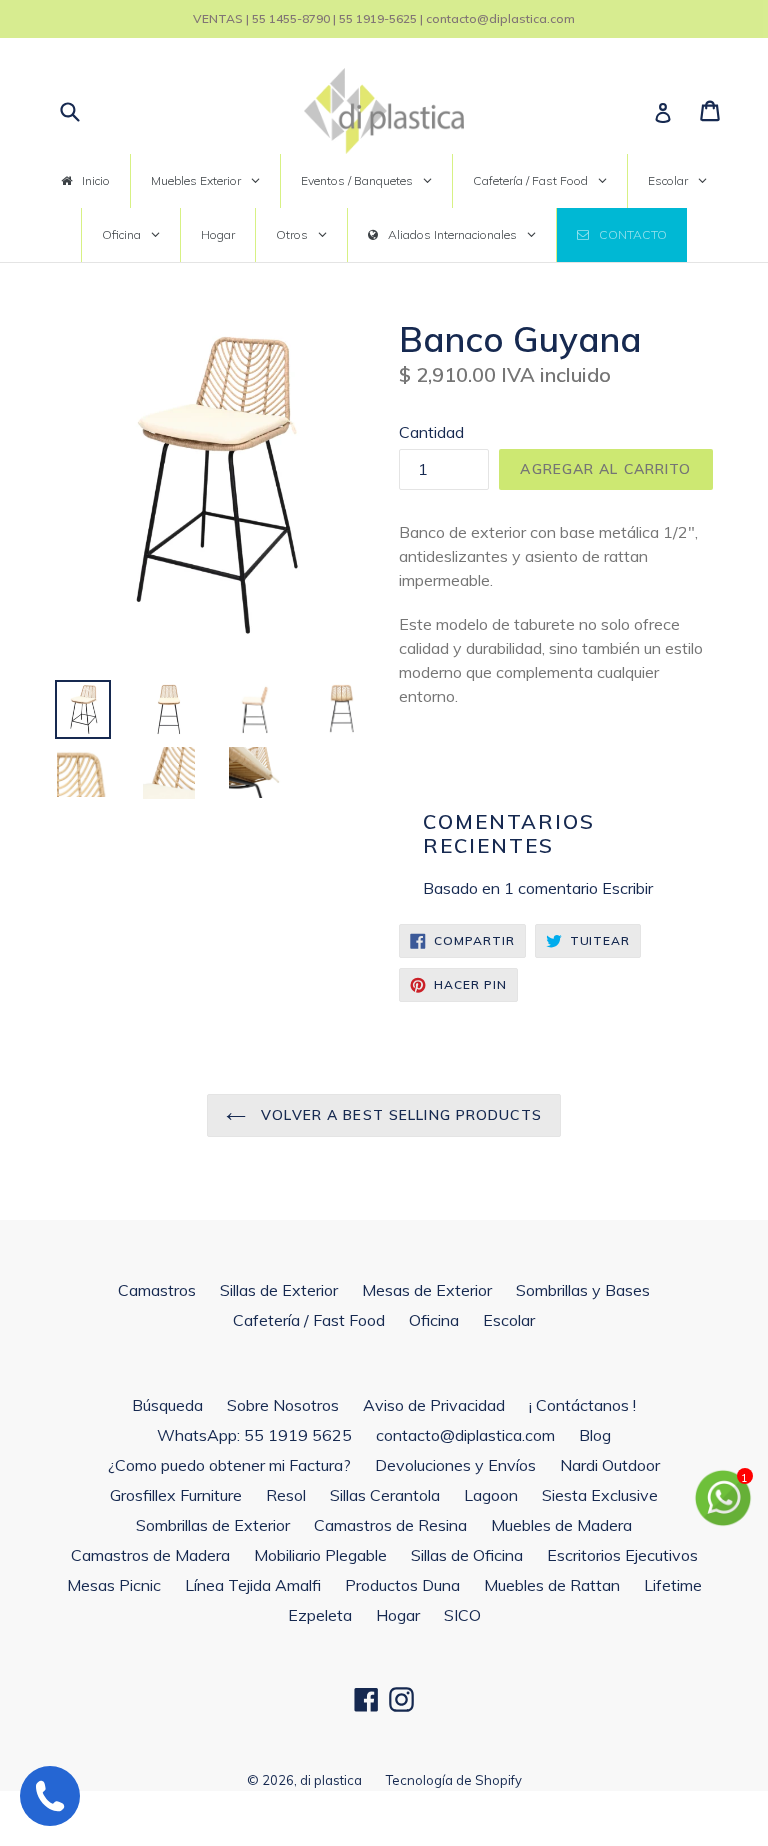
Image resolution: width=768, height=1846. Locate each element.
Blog (595, 1435)
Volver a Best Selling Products (399, 1115)
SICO (462, 1615)
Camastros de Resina (390, 1525)
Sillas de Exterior (279, 1290)
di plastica (331, 1780)
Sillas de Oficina (467, 1555)
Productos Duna (402, 1585)
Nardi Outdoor (610, 1465)
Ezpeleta (320, 1615)
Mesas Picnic (114, 1585)
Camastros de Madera (150, 1555)
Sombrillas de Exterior (213, 1525)
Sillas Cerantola (385, 1495)
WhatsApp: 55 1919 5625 (254, 1435)
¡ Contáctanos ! (582, 1405)
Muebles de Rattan (552, 1585)
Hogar (398, 1615)
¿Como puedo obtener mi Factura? (229, 1465)
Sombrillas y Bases (583, 1290)
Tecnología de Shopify (454, 1780)
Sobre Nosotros (283, 1405)
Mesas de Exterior (427, 1290)
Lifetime (673, 1585)
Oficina (434, 1320)
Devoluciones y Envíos (455, 1465)
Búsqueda (167, 1405)
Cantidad (431, 432)
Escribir (627, 888)
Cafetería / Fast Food (309, 1320)
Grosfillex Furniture (176, 1495)
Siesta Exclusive (600, 1495)
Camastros (157, 1290)
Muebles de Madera (561, 1525)
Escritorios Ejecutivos (622, 1555)
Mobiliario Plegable (320, 1555)
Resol (286, 1495)
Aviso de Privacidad (434, 1405)
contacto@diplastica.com (465, 1435)
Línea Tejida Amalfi (253, 1585)
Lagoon (491, 1495)
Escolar (509, 1320)
